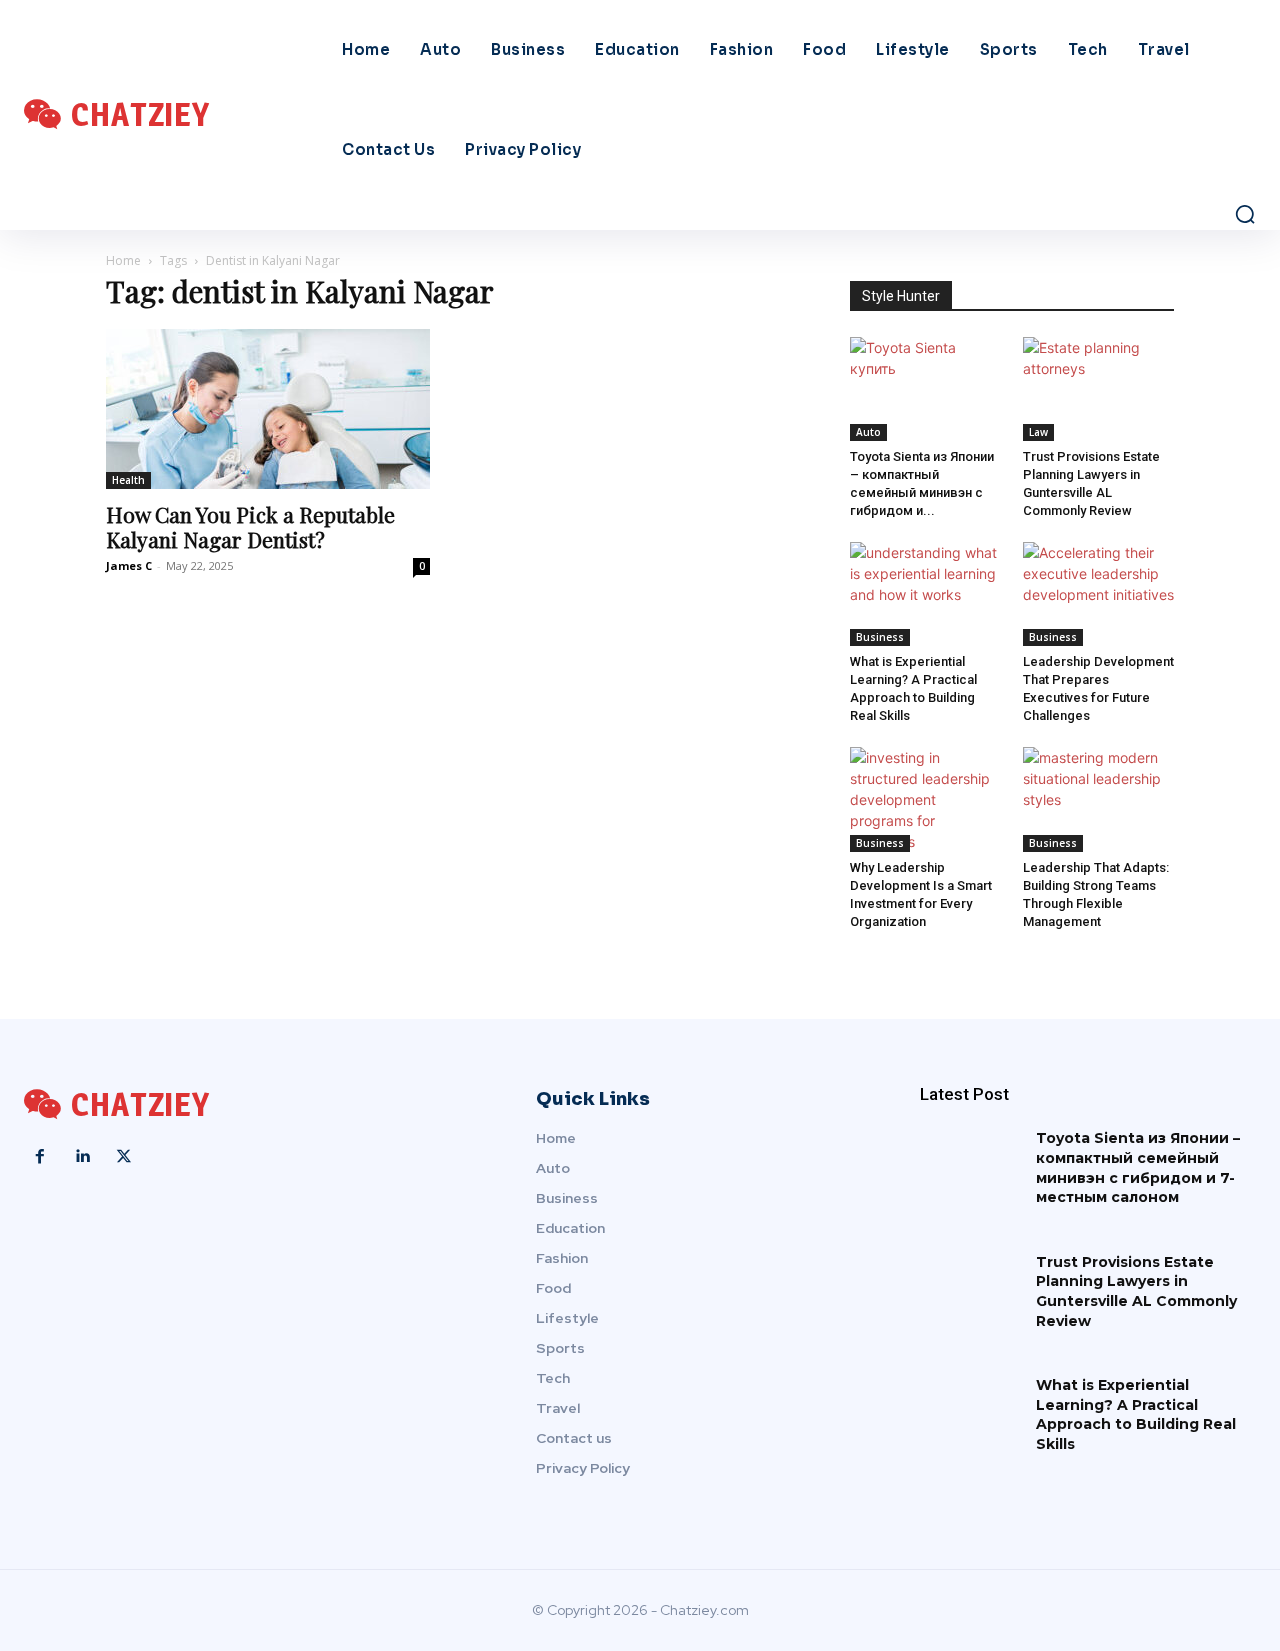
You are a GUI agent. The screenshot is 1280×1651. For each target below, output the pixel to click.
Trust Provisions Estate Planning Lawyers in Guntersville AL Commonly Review (1136, 1291)
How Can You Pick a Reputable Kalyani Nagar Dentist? (250, 526)
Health (128, 480)
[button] (1245, 214)
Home (123, 260)
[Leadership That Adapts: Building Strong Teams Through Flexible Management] (1099, 799)
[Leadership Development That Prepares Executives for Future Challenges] (1099, 594)
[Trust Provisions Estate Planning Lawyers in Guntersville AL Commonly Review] (1099, 389)
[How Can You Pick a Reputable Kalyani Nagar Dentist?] (268, 409)
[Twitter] (124, 1157)
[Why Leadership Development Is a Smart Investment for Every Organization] (926, 799)
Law (1038, 432)
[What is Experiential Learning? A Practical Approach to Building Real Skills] (926, 594)
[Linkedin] (82, 1157)
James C (129, 565)
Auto (868, 432)
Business (880, 637)
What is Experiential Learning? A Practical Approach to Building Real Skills (1136, 1414)
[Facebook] (40, 1157)
